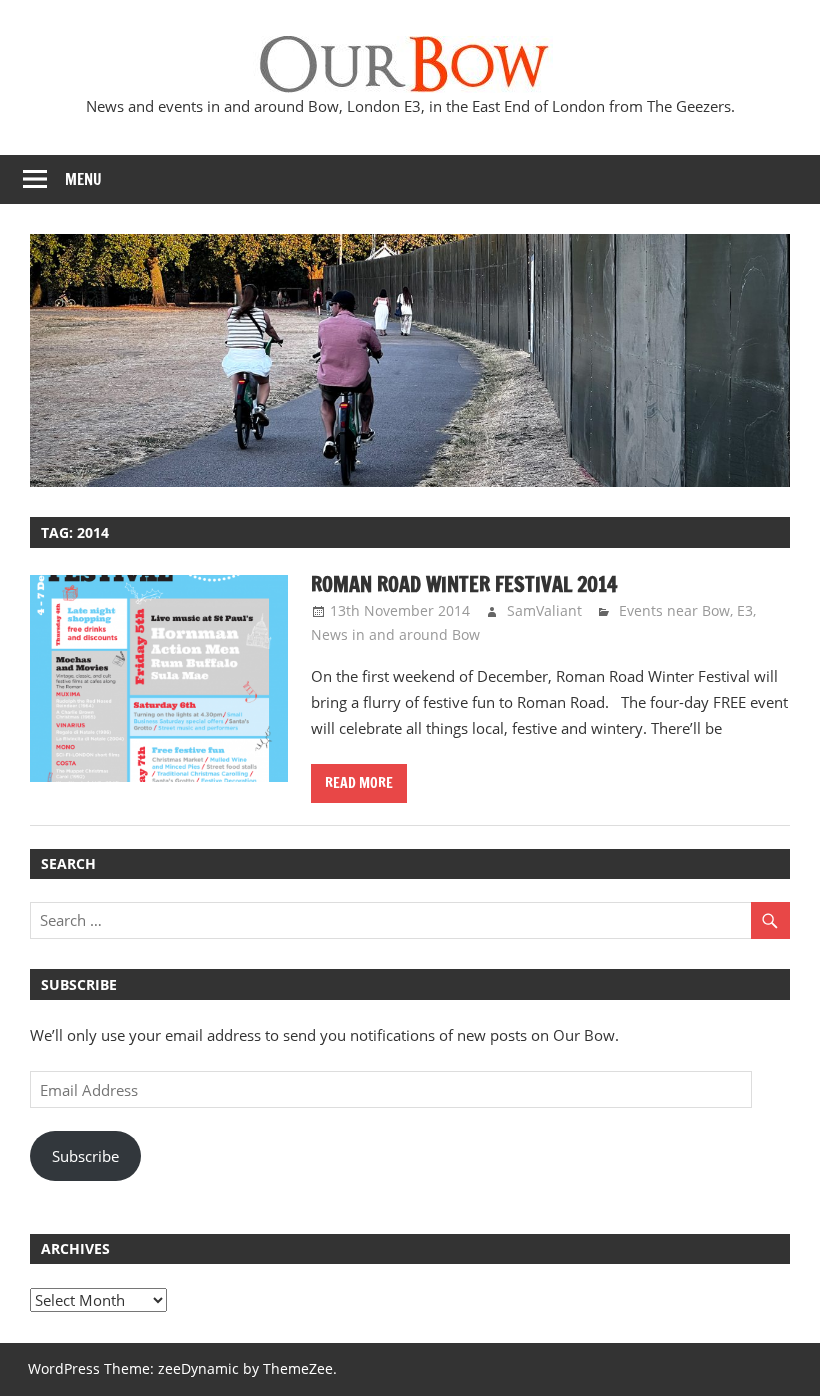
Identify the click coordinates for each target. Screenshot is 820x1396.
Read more (359, 783)
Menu (83, 179)
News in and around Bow (395, 634)
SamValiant (544, 610)
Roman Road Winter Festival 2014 (464, 584)
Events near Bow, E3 (686, 610)
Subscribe (85, 1156)
